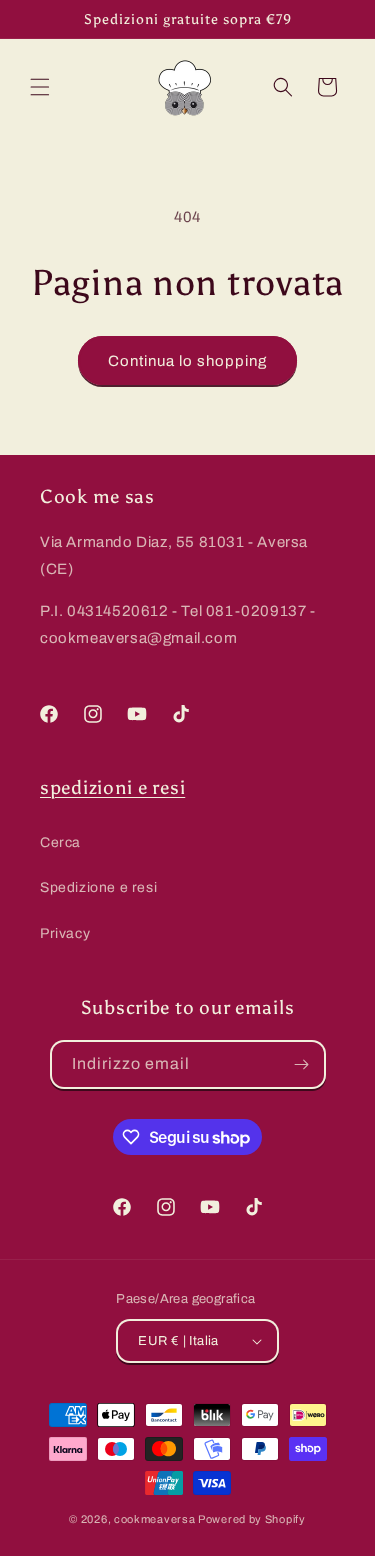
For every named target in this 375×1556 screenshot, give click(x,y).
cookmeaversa (154, 1519)
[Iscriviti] (302, 1064)
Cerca (60, 842)
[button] (40, 87)
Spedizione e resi (98, 887)
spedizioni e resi (112, 787)
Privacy (65, 933)
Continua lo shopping (187, 361)
